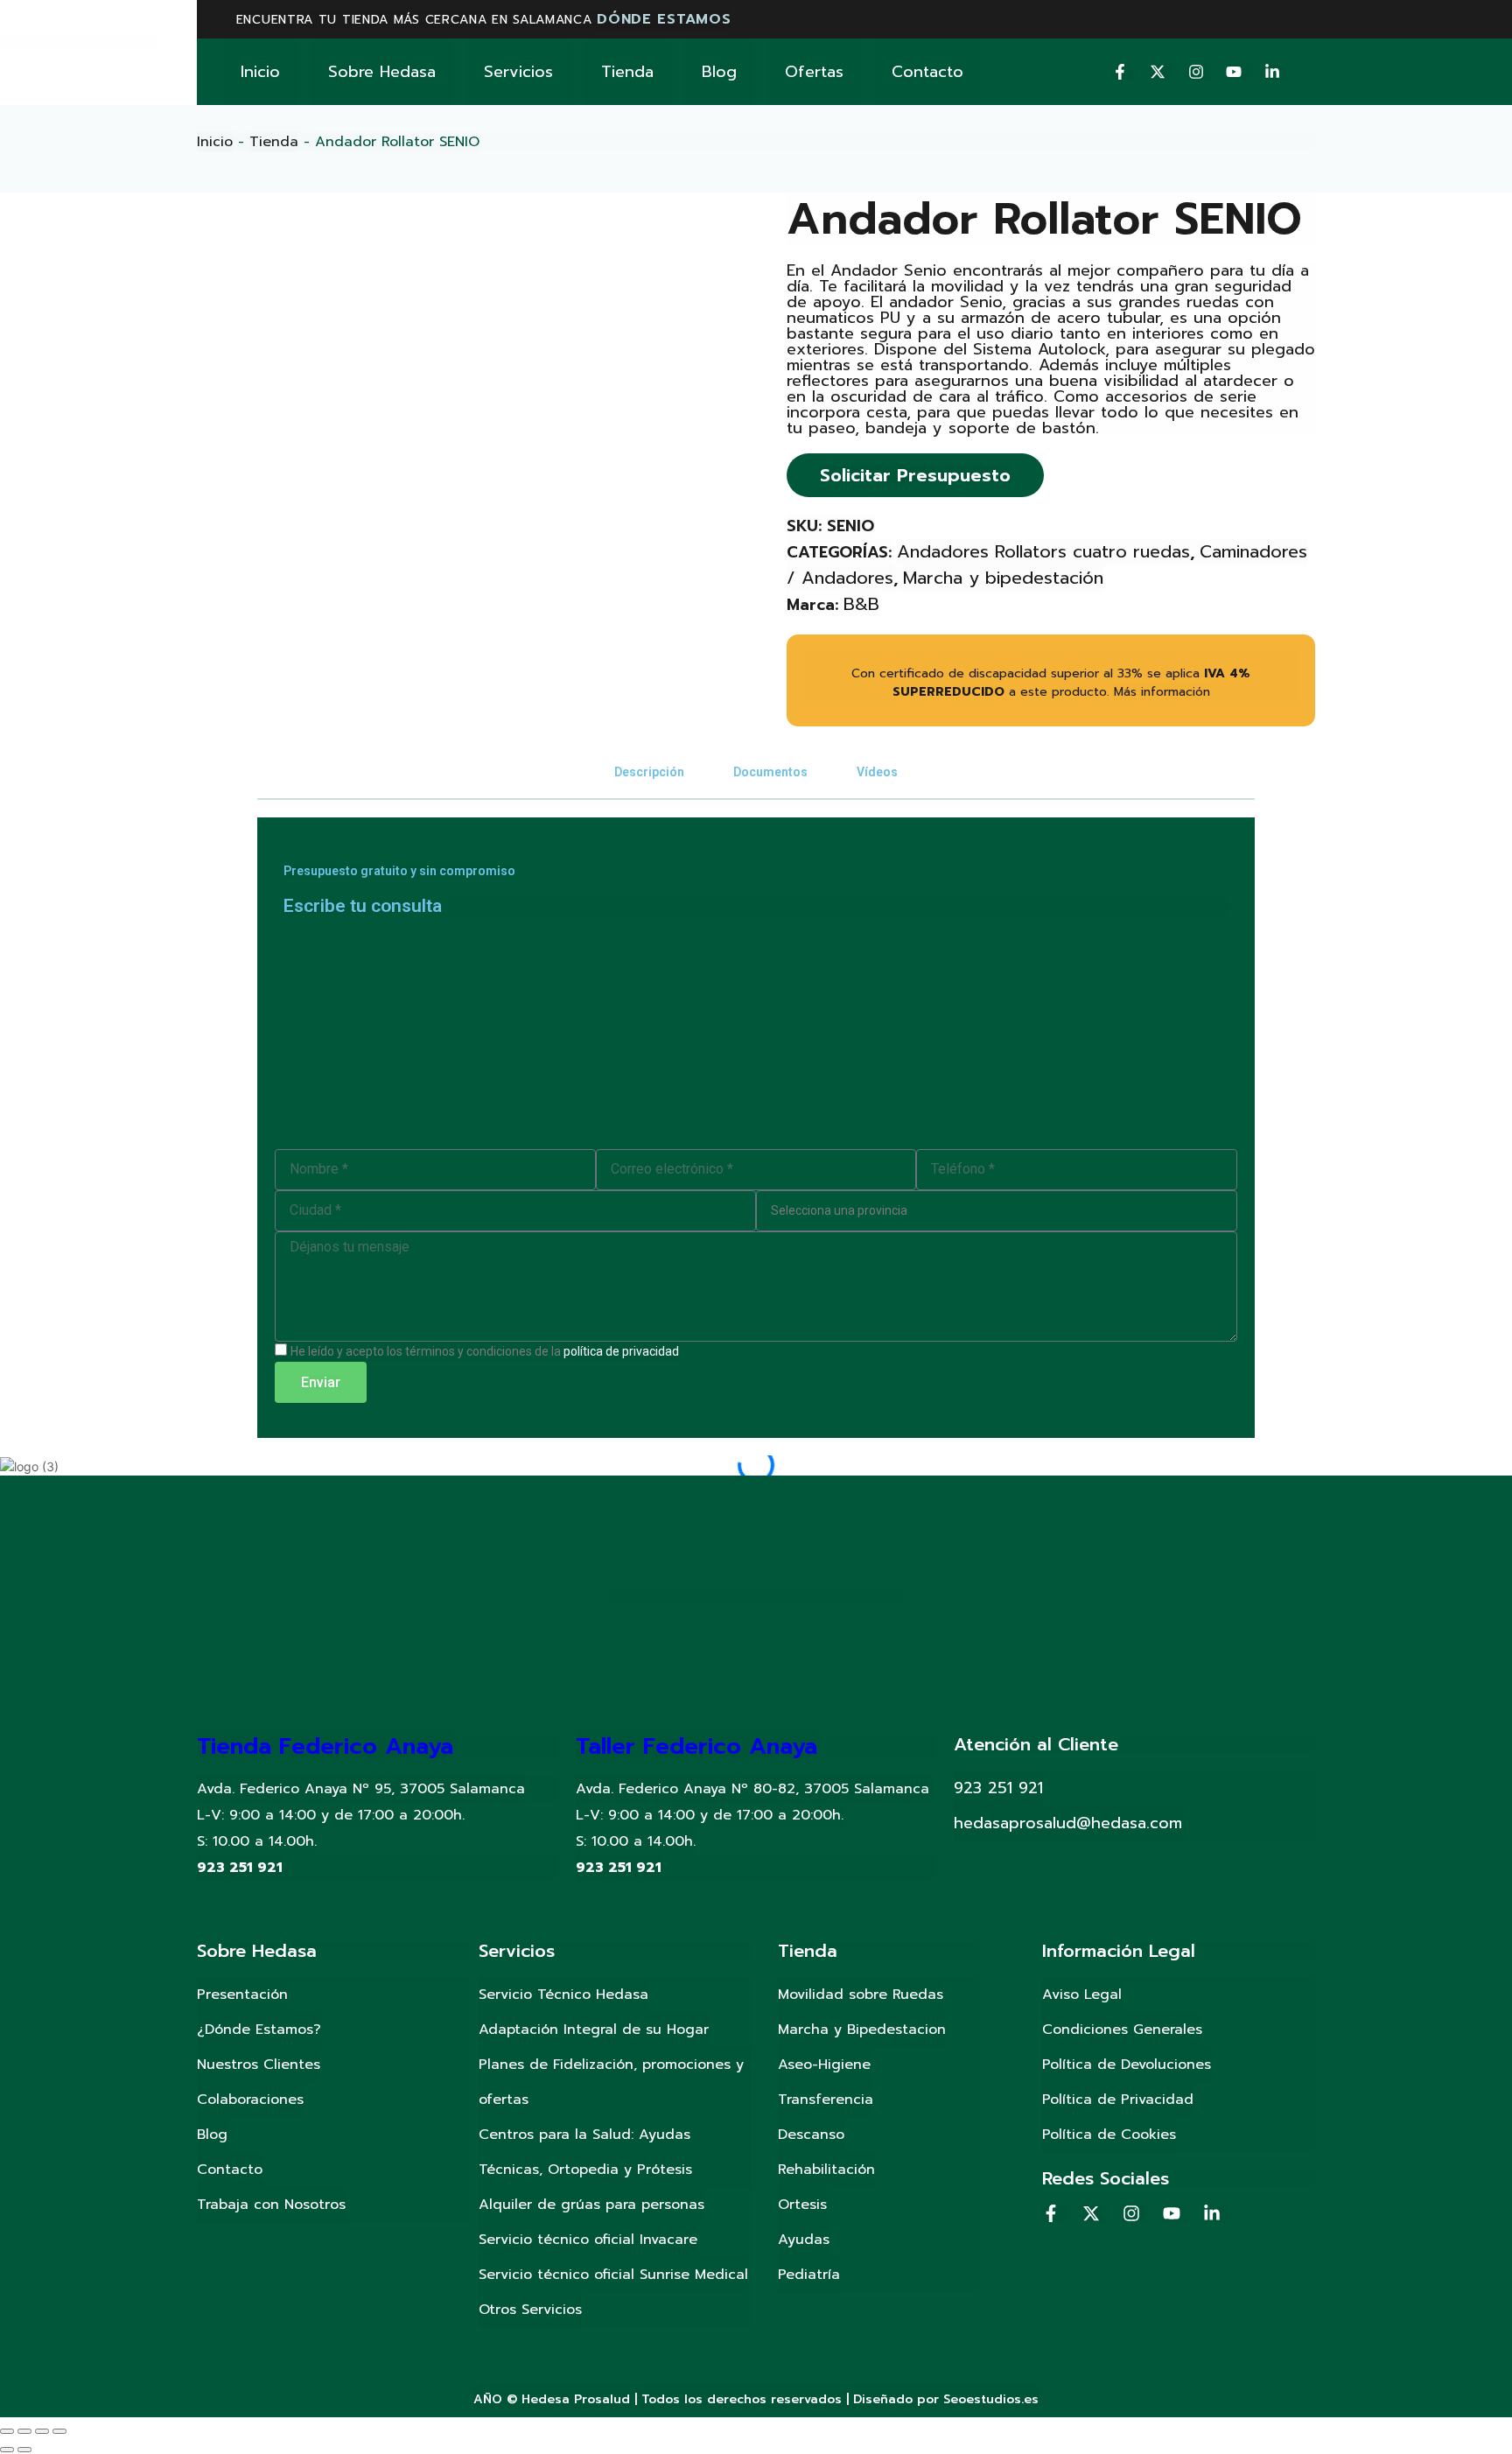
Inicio (260, 72)
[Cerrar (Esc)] (7, 2431)
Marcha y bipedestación (1003, 578)
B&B (861, 604)
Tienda (627, 72)
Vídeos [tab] (877, 772)
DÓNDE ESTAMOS (664, 19)
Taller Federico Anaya (696, 1746)
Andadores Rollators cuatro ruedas (1043, 551)
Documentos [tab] (770, 772)
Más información (1162, 692)
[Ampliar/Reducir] (59, 2431)
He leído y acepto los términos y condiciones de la (485, 1351)
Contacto (927, 72)
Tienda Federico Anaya (325, 1746)
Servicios (518, 72)
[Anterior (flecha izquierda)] (7, 2450)
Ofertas (814, 72)
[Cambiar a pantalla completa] (42, 2431)
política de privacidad (621, 1351)
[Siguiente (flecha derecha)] (24, 2450)
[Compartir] (24, 2431)
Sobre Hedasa (382, 72)
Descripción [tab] (649, 772)
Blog (719, 72)
